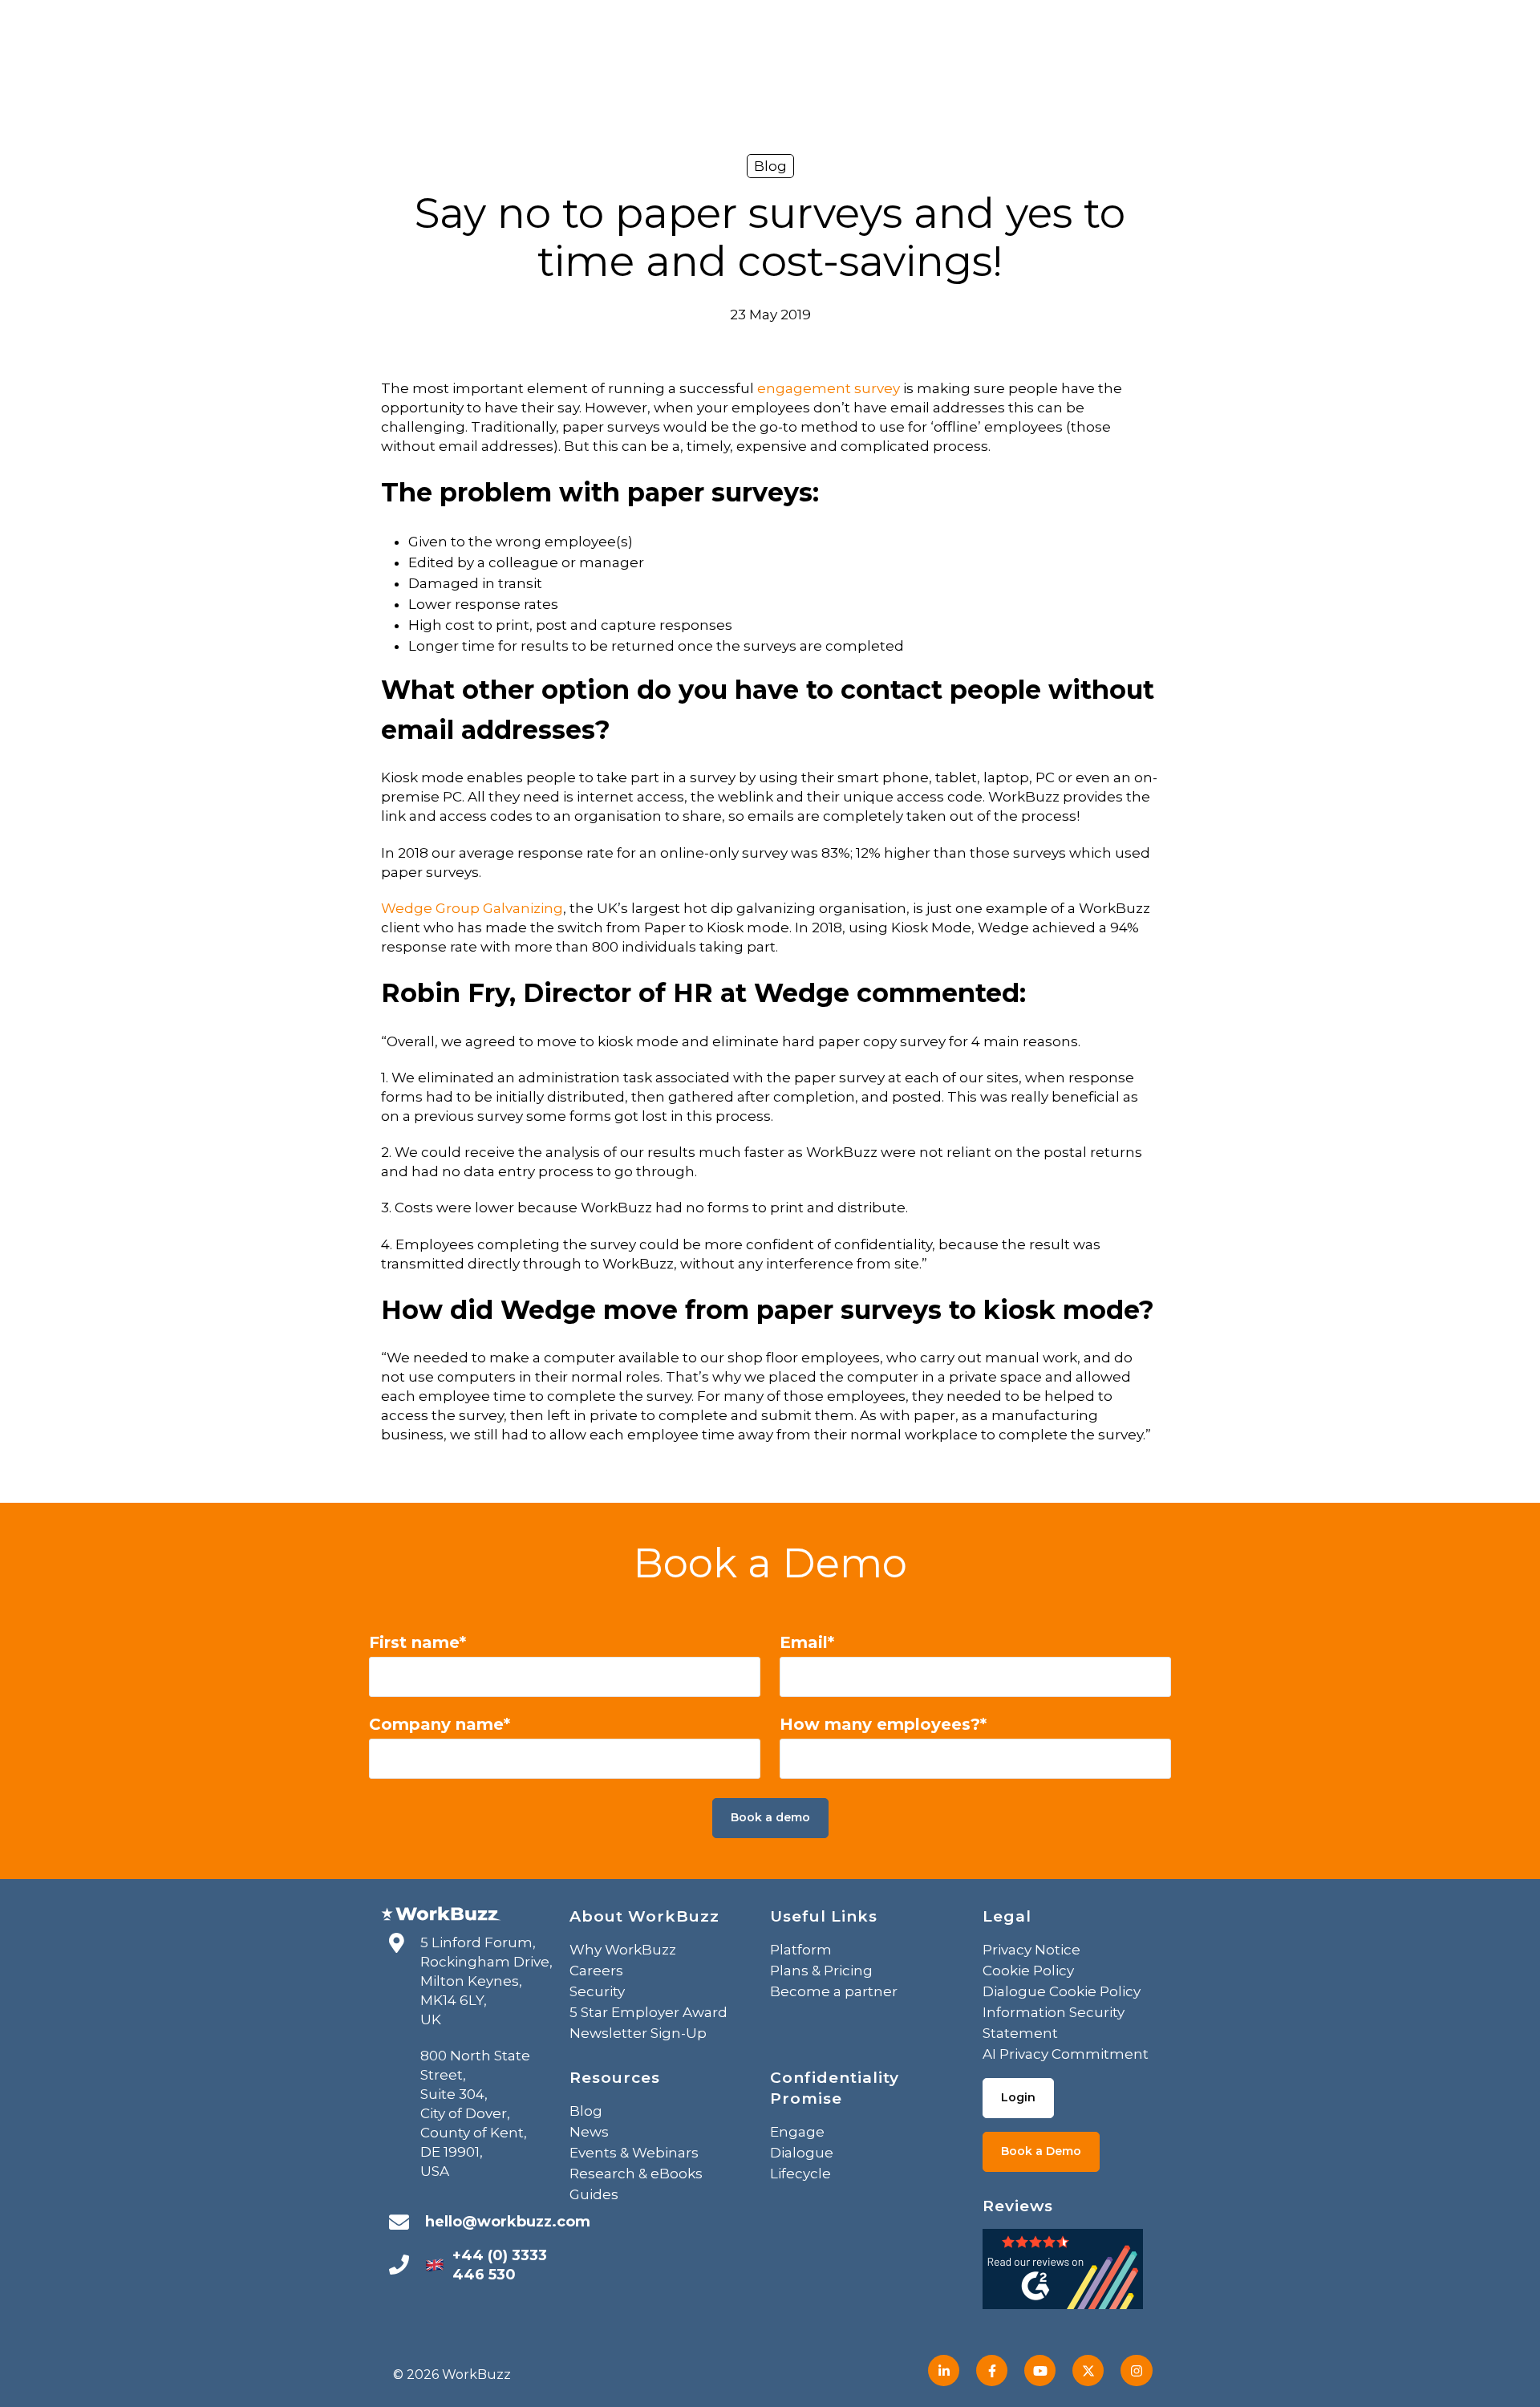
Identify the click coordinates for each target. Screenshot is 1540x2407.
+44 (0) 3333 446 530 (500, 2265)
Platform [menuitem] (801, 1950)
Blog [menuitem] (586, 2111)
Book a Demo (1041, 2151)
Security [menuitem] (597, 1991)
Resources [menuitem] (615, 2078)
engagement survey (829, 388)
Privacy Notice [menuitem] (1031, 1950)
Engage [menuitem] (797, 2132)
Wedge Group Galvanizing (472, 908)
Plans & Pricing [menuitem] (821, 1971)
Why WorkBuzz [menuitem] (623, 1950)
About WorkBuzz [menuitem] (644, 1916)
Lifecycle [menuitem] (800, 2174)
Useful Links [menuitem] (824, 1916)
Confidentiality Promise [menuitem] (835, 2088)
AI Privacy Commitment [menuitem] (1066, 2054)
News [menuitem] (589, 2132)
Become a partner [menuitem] (834, 1991)
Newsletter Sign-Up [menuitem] (638, 2033)
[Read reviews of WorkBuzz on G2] (1063, 2274)
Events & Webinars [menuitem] (634, 2153)
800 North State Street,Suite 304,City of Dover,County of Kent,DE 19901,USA (475, 2113)
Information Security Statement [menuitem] (1054, 2023)
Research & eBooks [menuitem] (636, 2174)
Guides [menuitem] (594, 2194)
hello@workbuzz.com (508, 2222)
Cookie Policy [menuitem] (1028, 1971)
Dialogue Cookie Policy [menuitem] (1062, 1991)
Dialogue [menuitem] (802, 2153)
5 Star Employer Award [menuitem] (648, 2012)
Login (1018, 2097)
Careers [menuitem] (596, 1971)
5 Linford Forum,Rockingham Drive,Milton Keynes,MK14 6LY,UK (486, 1981)
